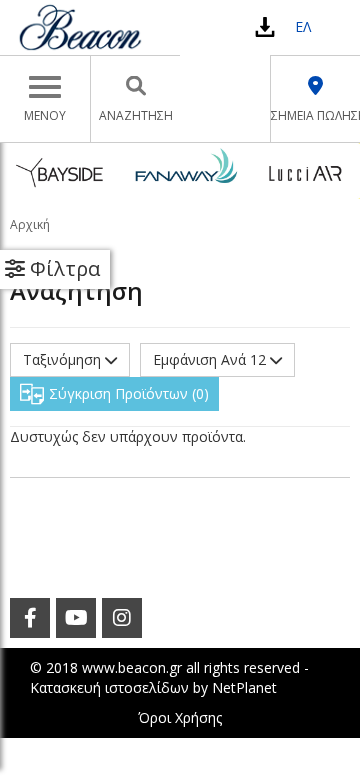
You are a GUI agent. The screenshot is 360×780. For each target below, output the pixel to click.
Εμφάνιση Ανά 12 (211, 359)
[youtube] (76, 618)
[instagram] (122, 618)
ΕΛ (303, 26)
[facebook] (30, 618)
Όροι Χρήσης (180, 717)
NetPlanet (244, 687)
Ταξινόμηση (64, 359)
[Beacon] (80, 27)
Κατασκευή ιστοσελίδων (109, 687)
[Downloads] (265, 26)
